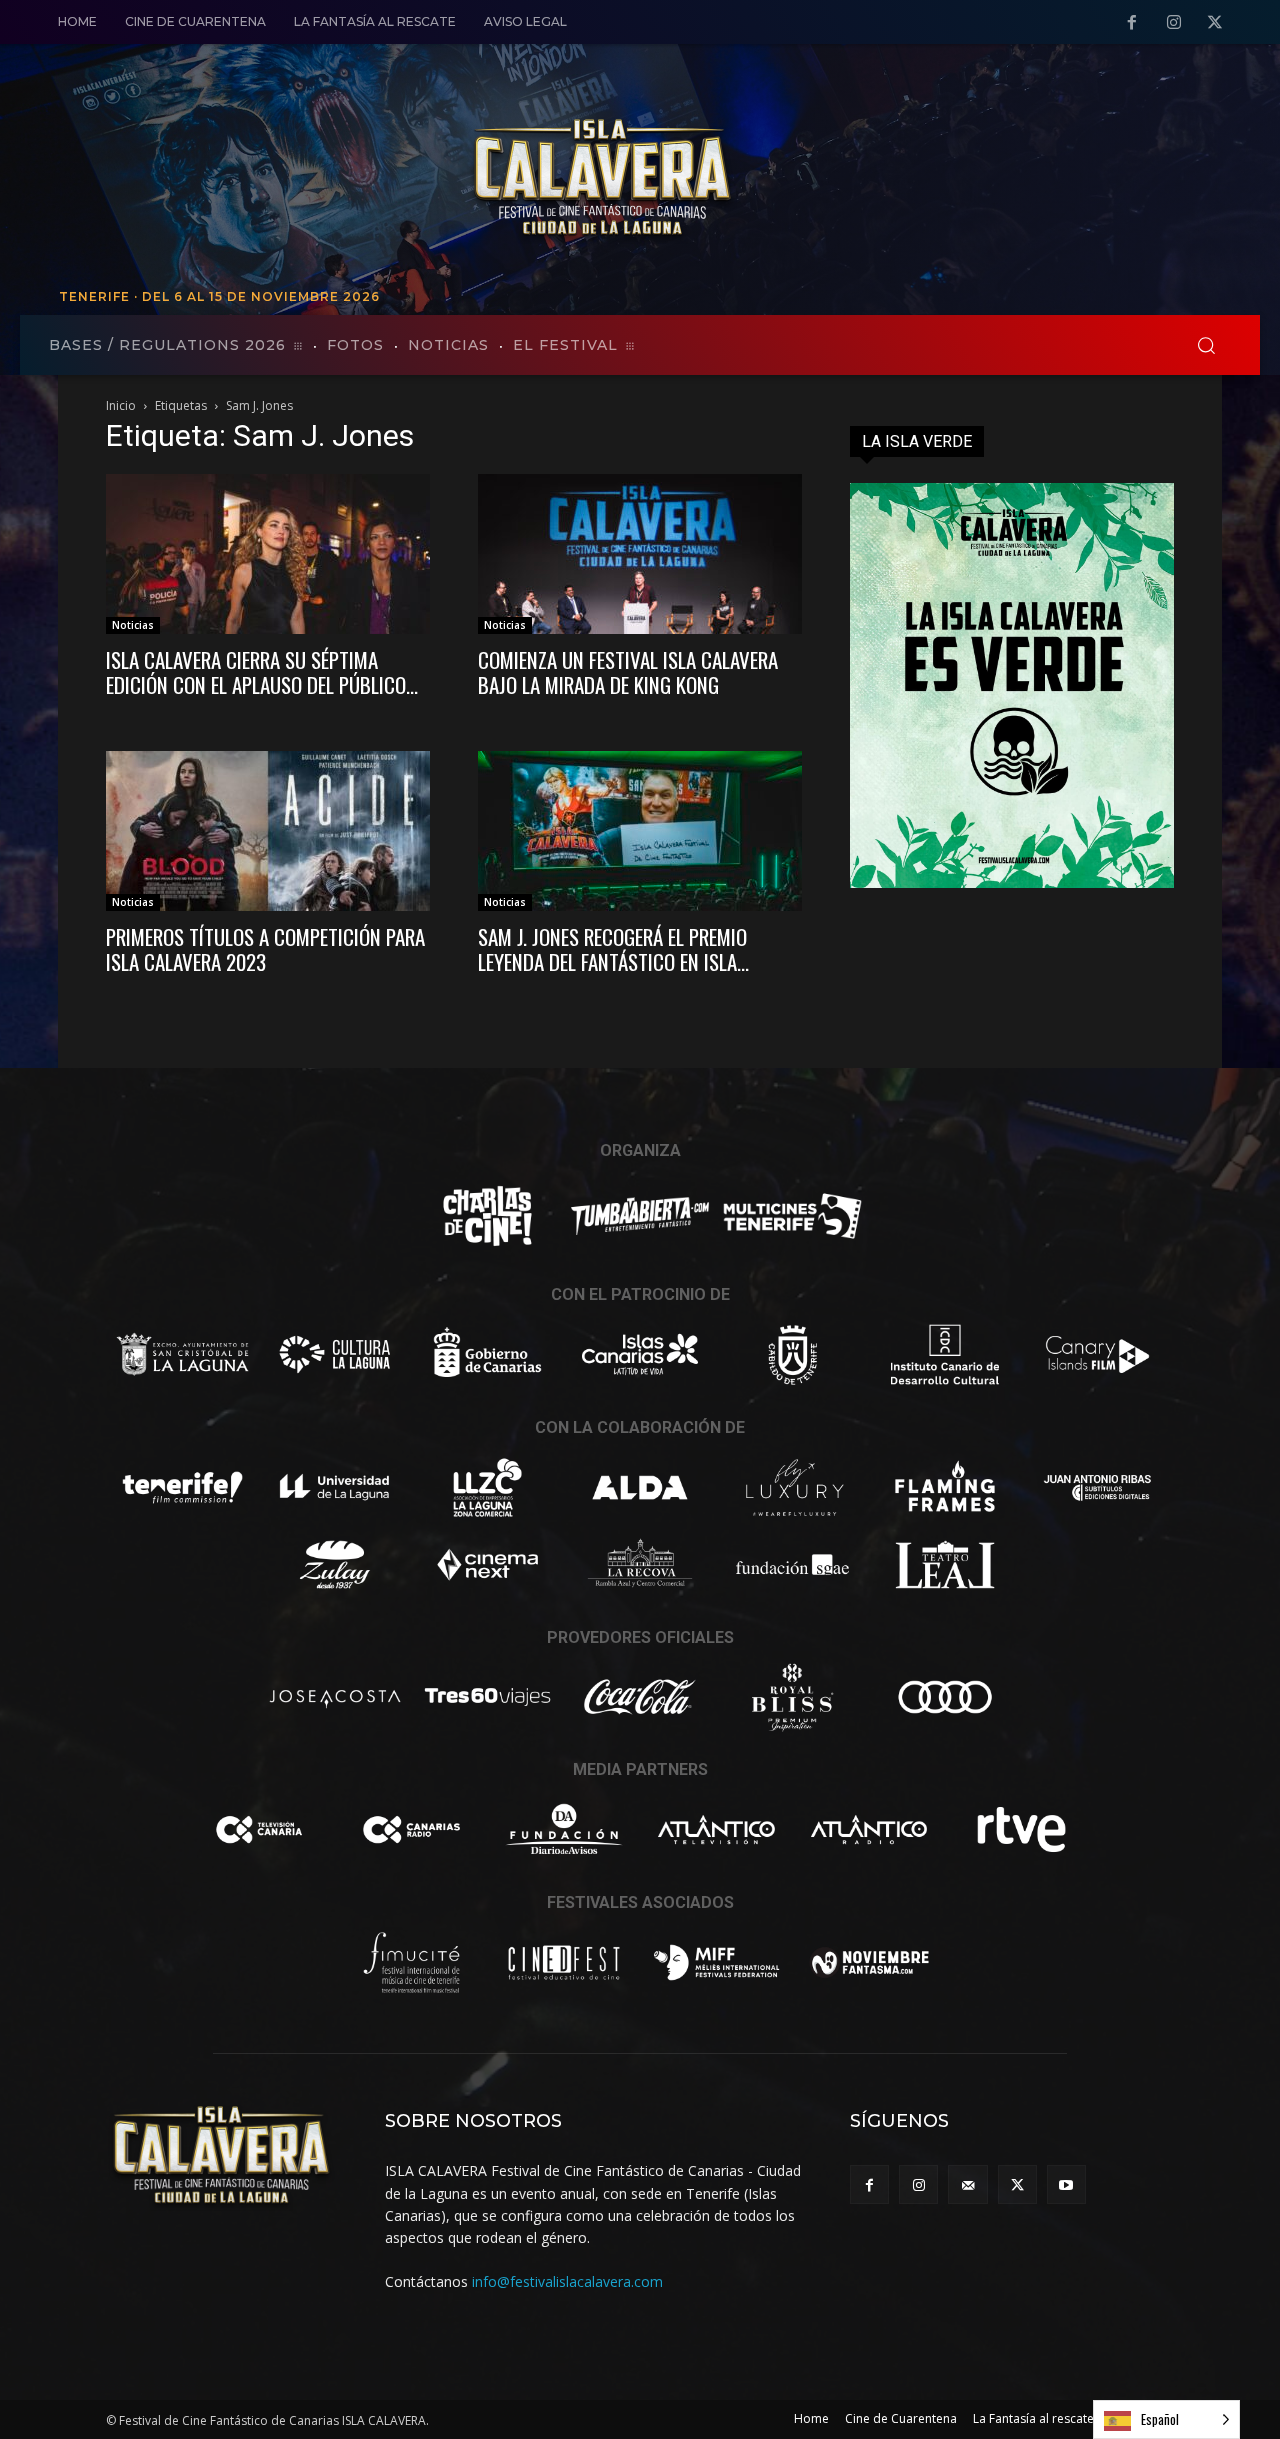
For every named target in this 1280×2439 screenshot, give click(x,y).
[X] (1215, 23)
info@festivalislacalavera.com (567, 2281)
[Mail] (967, 2184)
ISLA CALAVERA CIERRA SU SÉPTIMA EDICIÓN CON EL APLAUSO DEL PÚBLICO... (262, 672)
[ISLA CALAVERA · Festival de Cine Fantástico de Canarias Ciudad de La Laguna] (740, 179)
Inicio (121, 405)
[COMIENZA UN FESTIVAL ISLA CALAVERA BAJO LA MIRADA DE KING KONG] (640, 554)
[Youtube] (1066, 2184)
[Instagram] (1174, 23)
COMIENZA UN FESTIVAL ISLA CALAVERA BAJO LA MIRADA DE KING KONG (628, 672)
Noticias (133, 625)
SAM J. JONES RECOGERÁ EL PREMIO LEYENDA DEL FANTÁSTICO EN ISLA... (613, 949)
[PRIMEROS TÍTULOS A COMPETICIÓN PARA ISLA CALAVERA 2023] (268, 831)
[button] (1206, 345)
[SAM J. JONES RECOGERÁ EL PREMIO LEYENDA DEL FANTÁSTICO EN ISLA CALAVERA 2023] (640, 831)
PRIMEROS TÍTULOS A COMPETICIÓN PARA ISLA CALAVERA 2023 (265, 949)
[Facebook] (1132, 23)
